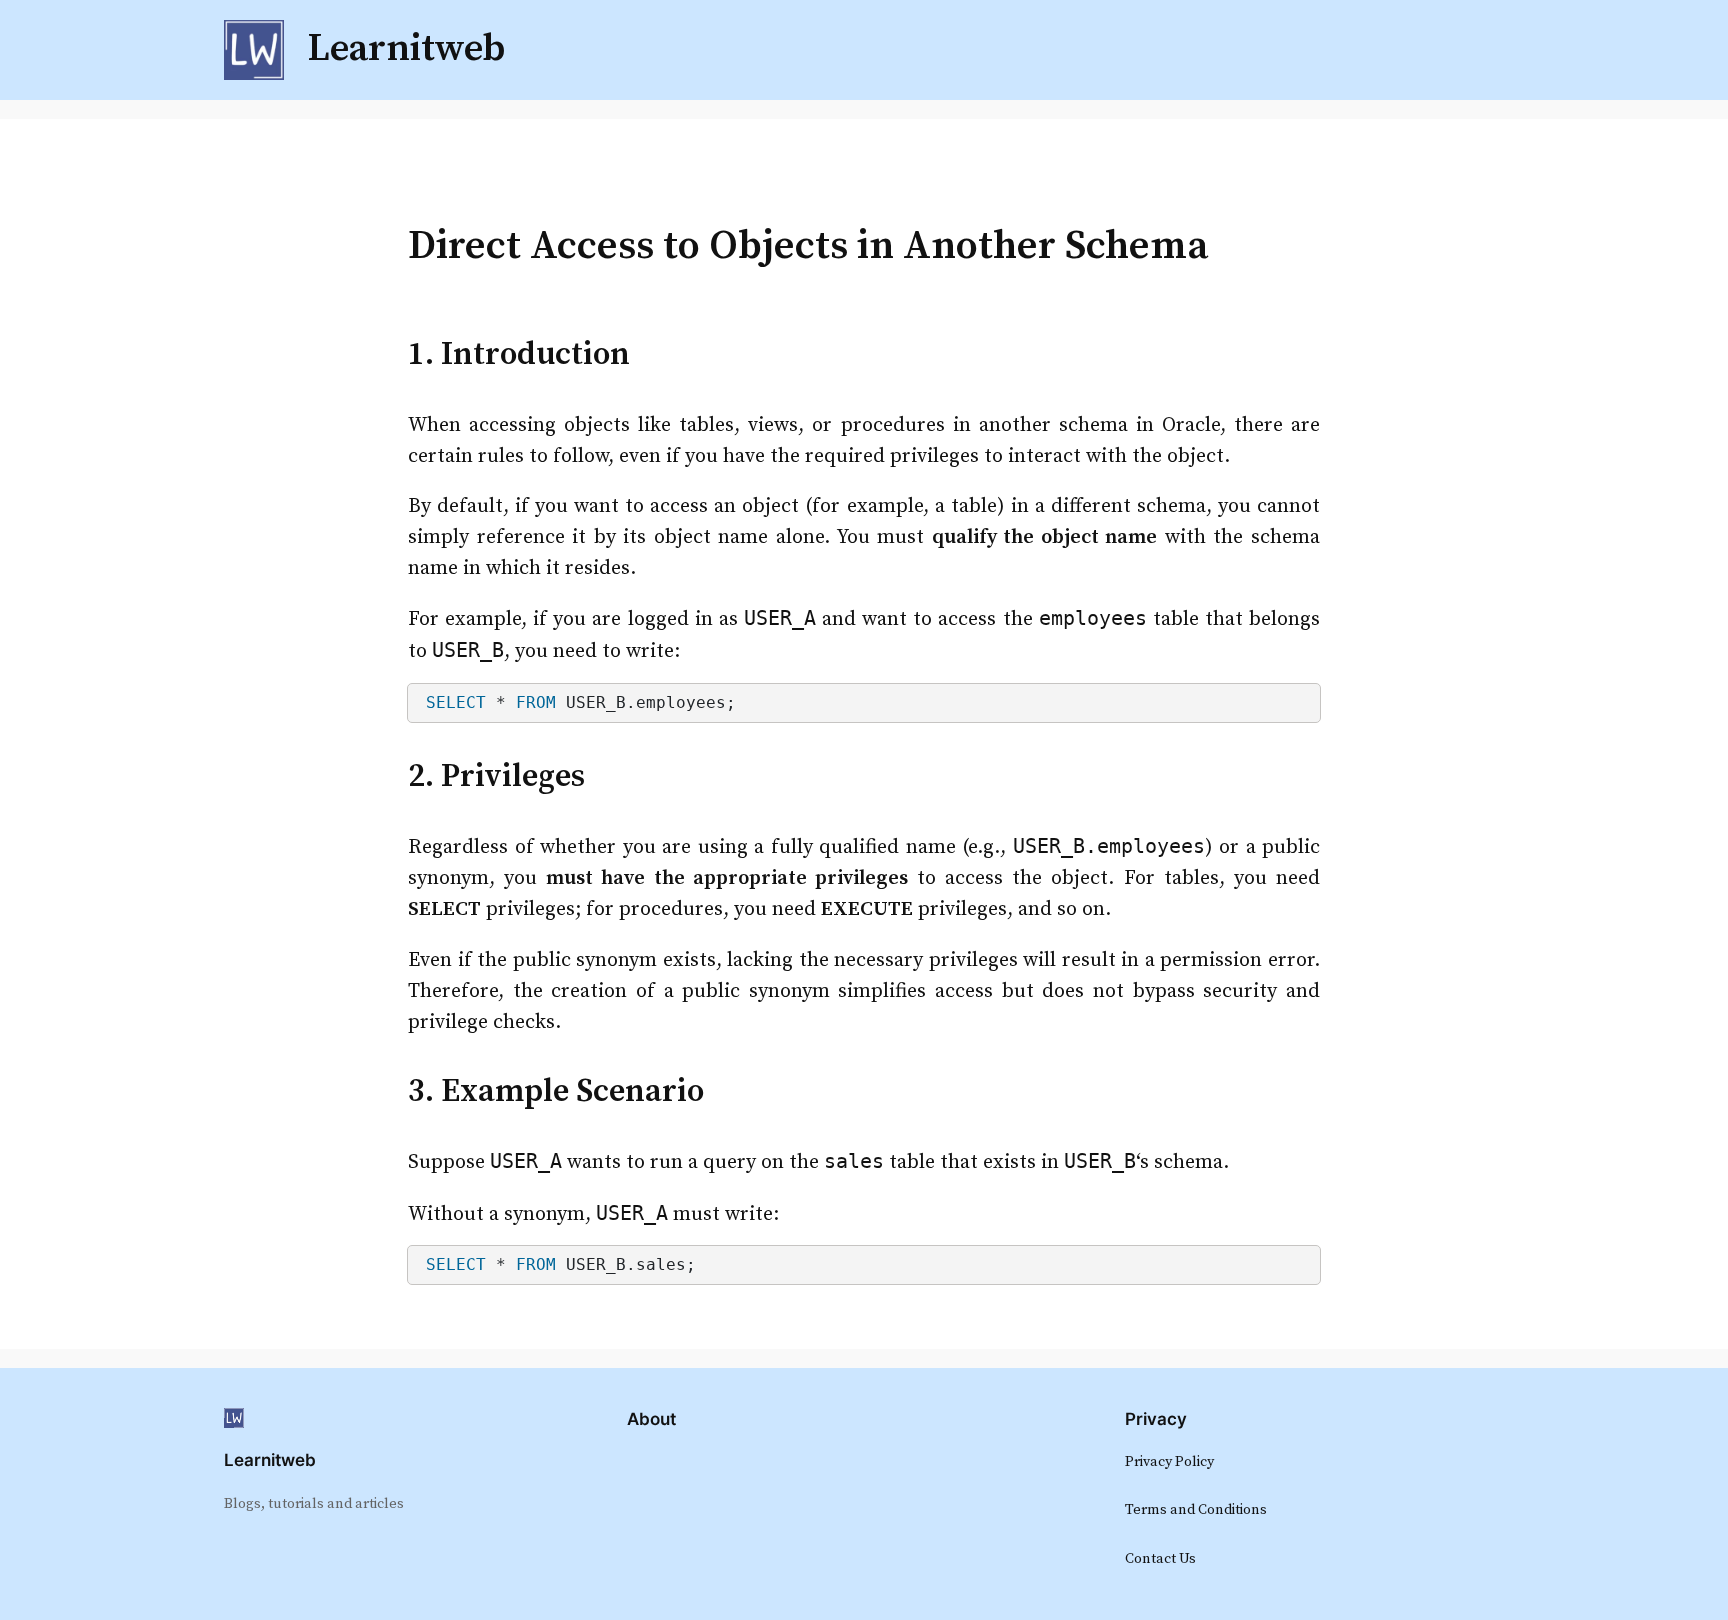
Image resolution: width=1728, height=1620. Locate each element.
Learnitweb (270, 1460)
